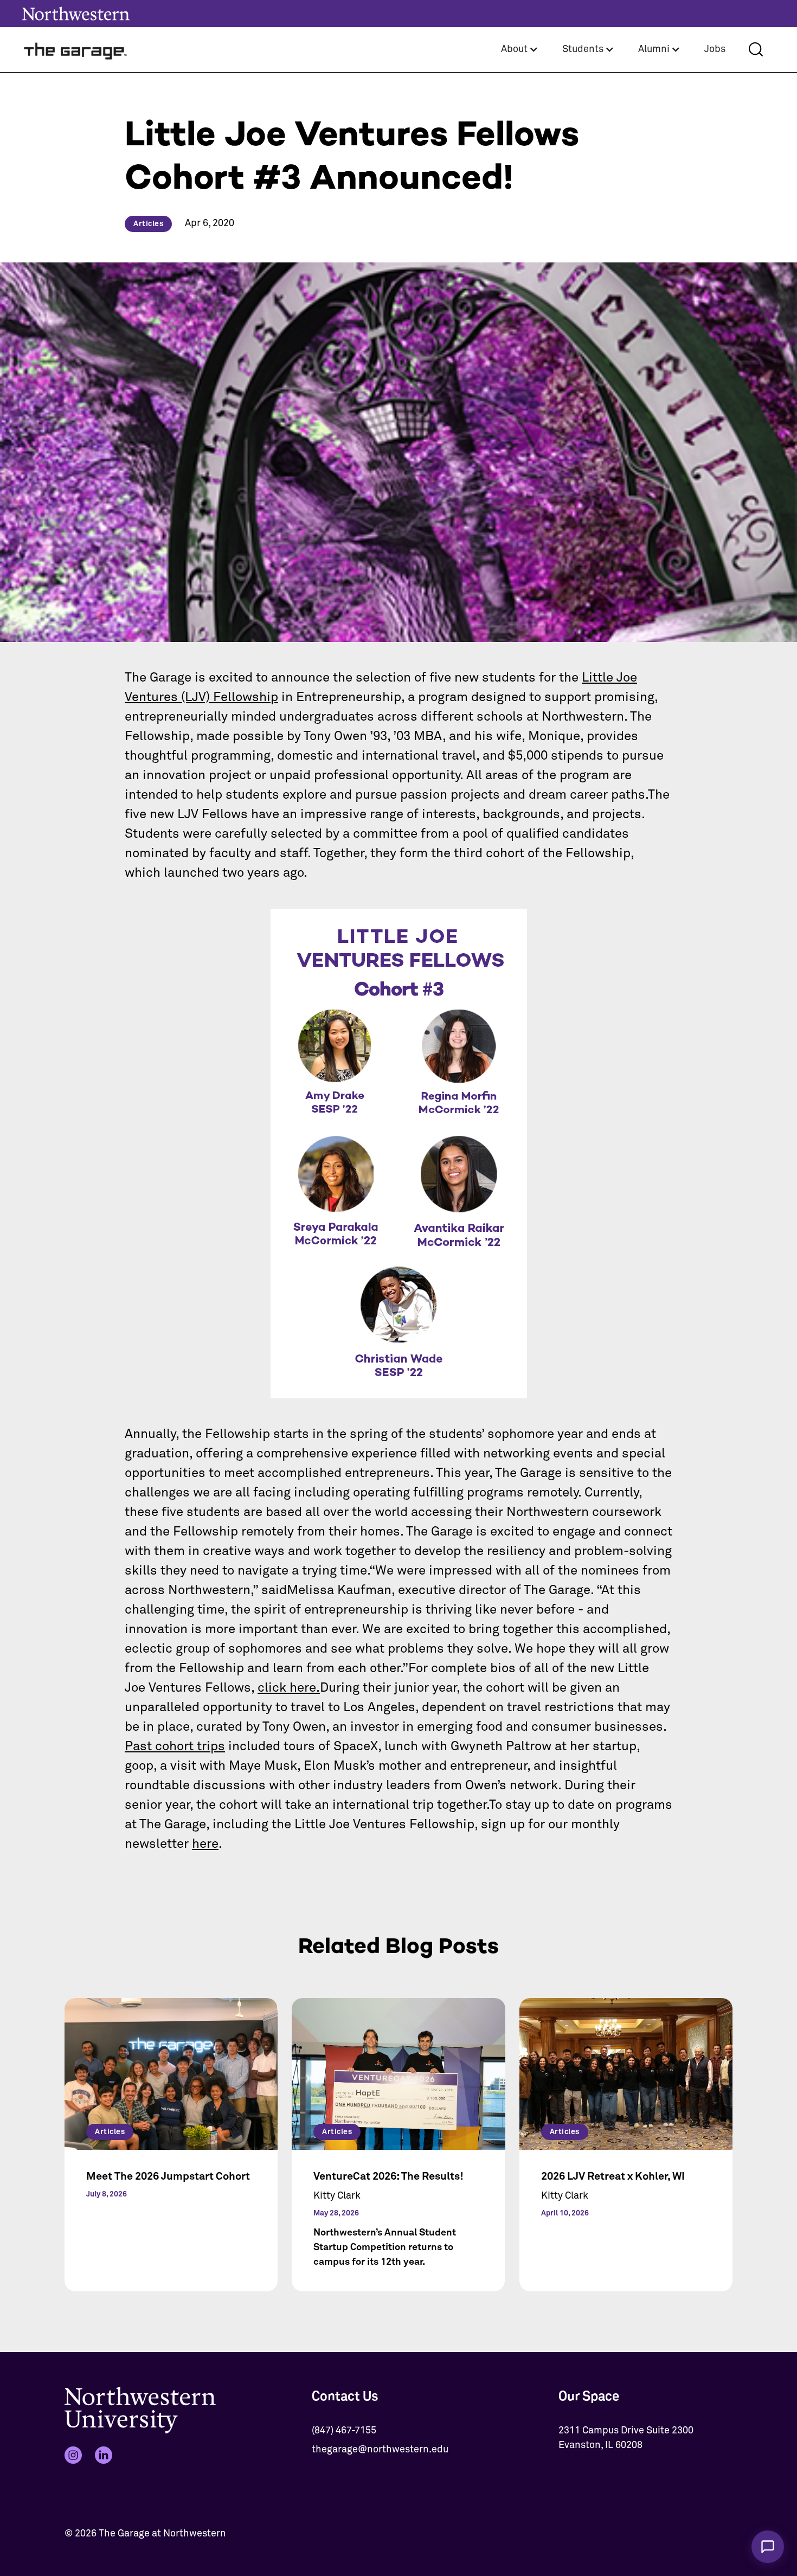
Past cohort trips (175, 1746)
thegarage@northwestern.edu (380, 2450)
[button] (520, 50)
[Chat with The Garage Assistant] (768, 2547)
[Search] (756, 49)
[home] (76, 50)
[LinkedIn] (104, 2455)
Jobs (715, 49)
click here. (289, 1688)
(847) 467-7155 (344, 2431)
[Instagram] (73, 2455)
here (205, 1844)
